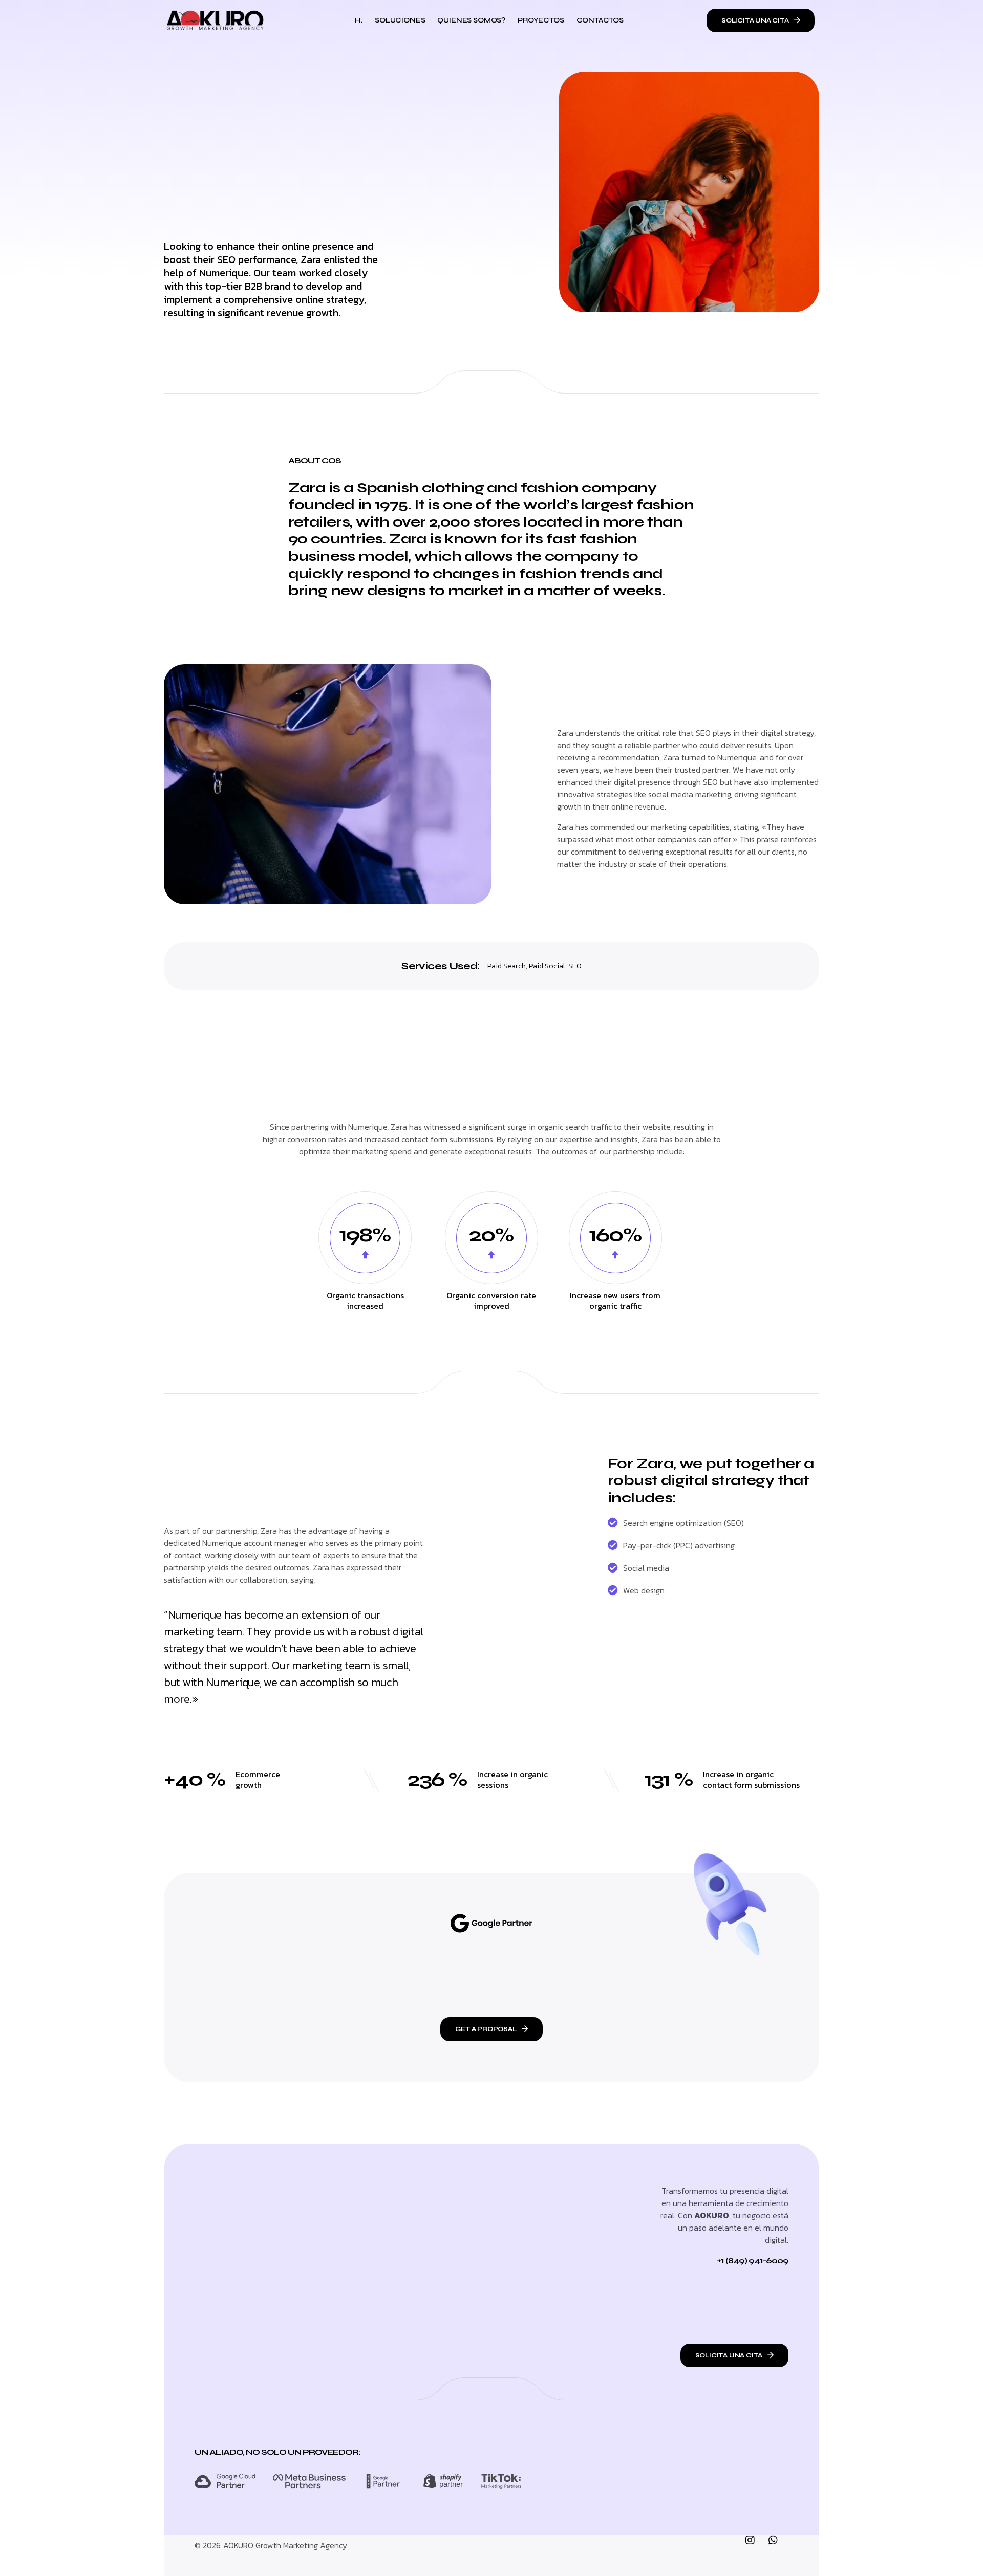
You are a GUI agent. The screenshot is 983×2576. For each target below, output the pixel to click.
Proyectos (541, 20)
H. (359, 20)
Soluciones (400, 20)
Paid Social (547, 966)
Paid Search (507, 966)
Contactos (600, 20)
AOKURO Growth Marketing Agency (285, 2545)
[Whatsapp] (778, 2545)
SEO (575, 966)
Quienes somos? (471, 20)
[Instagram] (755, 2545)
